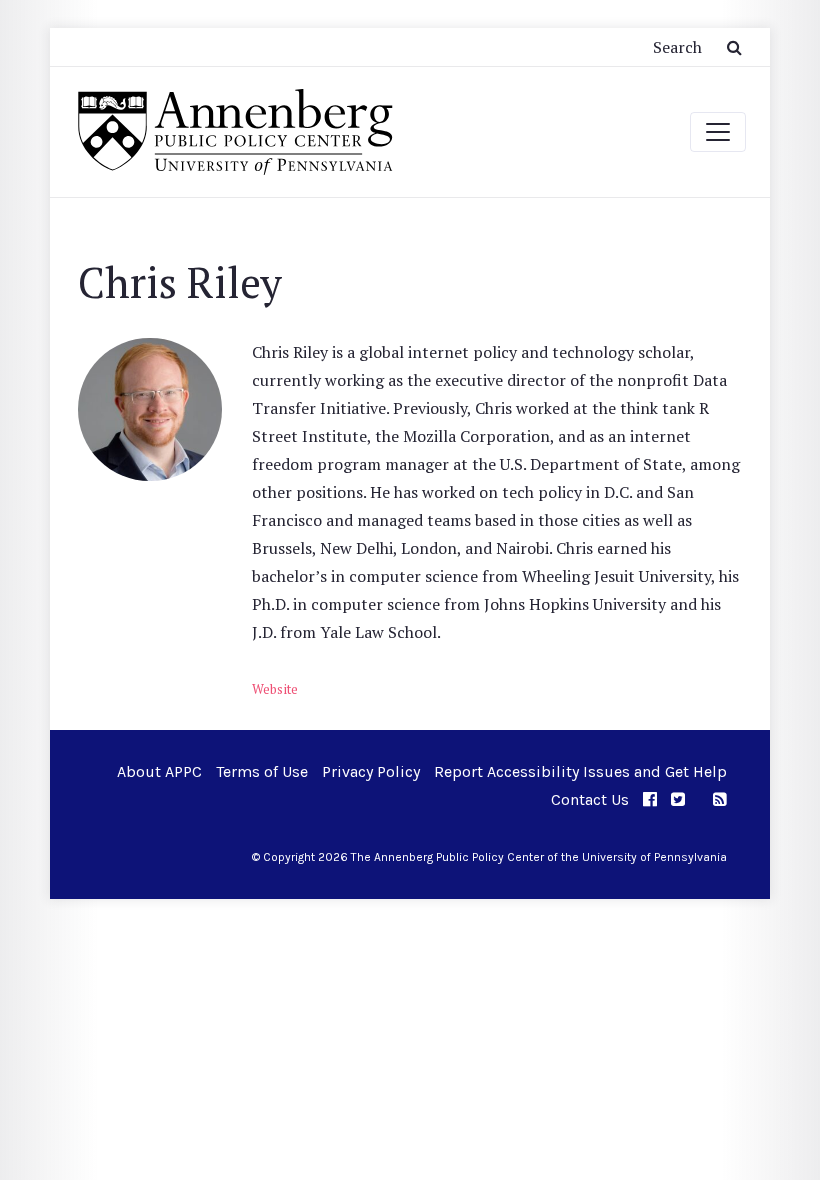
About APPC (159, 771)
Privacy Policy (371, 771)
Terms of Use (262, 771)
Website (275, 689)
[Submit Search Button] (734, 47)
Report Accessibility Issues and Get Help (580, 771)
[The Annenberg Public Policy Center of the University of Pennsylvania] (234, 132)
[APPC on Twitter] (678, 799)
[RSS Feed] (720, 799)
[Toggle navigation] (718, 132)
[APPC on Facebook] (650, 799)
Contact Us (590, 799)
